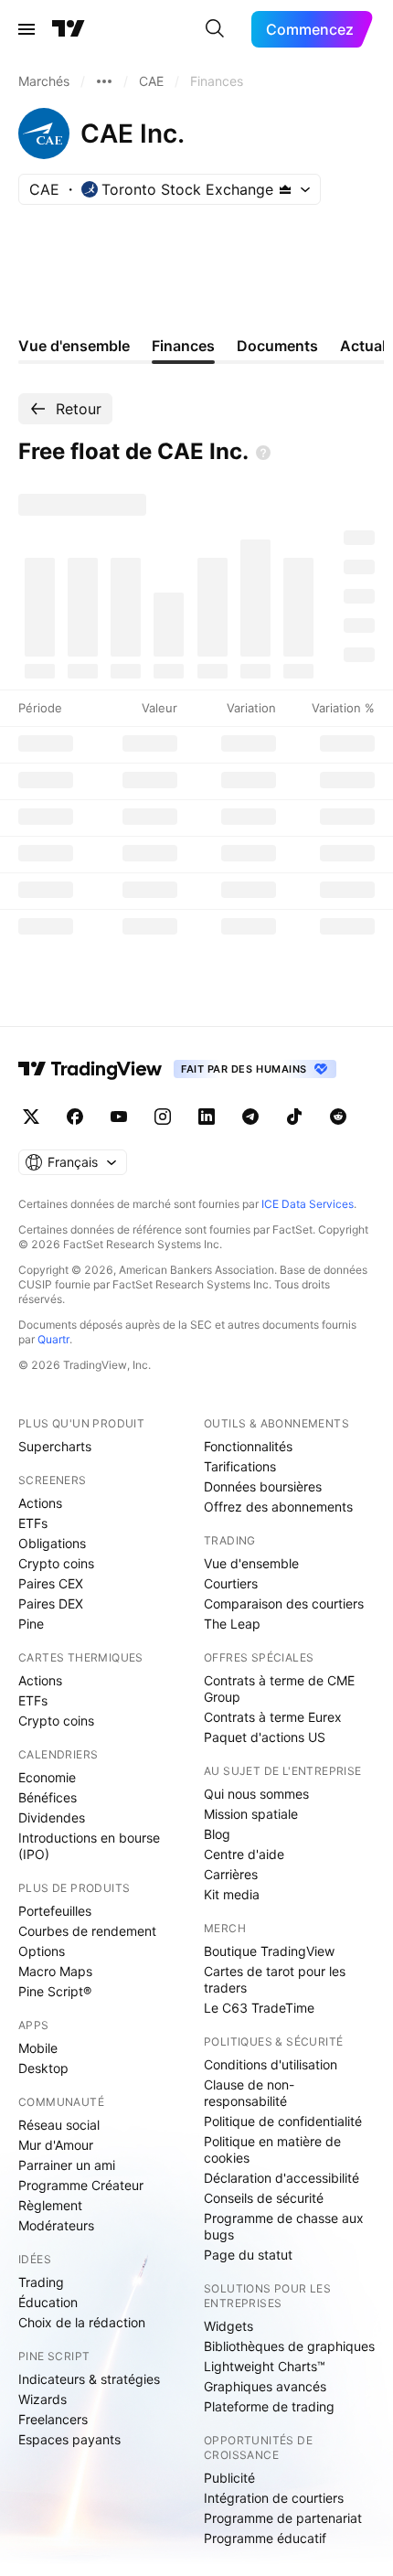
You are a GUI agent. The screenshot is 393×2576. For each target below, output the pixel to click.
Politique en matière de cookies (272, 2149)
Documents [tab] (277, 346)
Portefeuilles (55, 1911)
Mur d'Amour (56, 2145)
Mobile (38, 2048)
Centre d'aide (244, 1854)
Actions (40, 1503)
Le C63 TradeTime (259, 2008)
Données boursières (263, 1486)
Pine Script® (55, 1991)
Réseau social (59, 2125)
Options (42, 1951)
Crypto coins (56, 1563)
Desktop (43, 2068)
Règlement (50, 2205)
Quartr (53, 1339)
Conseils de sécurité (264, 2198)
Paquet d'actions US (265, 1737)
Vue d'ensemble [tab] (74, 346)
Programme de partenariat (283, 2518)
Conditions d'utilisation (271, 2064)
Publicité (229, 2478)
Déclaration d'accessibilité (281, 2178)
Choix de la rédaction (82, 2322)
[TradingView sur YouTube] (119, 1117)
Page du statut (248, 2255)
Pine (31, 1624)
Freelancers (53, 2419)
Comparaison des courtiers (284, 1603)
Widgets (228, 2326)
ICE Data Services (308, 1204)
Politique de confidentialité (283, 2121)
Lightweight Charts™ (265, 2366)
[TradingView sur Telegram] (250, 1117)
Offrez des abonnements (278, 1507)
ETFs (33, 1523)
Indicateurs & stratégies (89, 2379)
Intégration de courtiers (274, 2498)
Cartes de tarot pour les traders (275, 1979)
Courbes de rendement (87, 1931)
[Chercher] (215, 29)
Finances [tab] (183, 346)
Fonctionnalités (248, 1446)
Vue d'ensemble (251, 1563)
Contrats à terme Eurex (273, 1717)
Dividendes (52, 1817)
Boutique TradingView (269, 1951)
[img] (285, 189)
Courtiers (231, 1583)
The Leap (232, 1624)
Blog (217, 1834)
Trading (41, 2282)
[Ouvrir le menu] (27, 29)
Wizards (42, 2399)
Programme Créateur (81, 2185)
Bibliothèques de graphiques (289, 2346)
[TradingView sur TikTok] (294, 1117)
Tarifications (240, 1466)
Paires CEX (51, 1583)
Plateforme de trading (269, 2406)
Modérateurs (56, 2225)
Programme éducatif (265, 2538)
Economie (47, 1777)
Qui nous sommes (256, 1794)
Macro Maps (55, 1971)
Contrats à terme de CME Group (279, 1689)
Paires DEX (51, 1603)
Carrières (231, 1874)
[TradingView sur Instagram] (163, 1117)
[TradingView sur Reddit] (338, 1117)
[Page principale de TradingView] (69, 29)
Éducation (48, 2302)
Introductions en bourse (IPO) (89, 1846)
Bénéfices (48, 1797)
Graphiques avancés (265, 2386)
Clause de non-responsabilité (249, 2093)
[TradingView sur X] (31, 1117)
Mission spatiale (251, 1814)
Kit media (232, 1894)
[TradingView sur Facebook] (75, 1117)
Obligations (52, 1543)
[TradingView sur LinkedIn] (207, 1117)
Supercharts (55, 1446)
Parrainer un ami (67, 2165)
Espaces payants (69, 2439)
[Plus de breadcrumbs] (104, 81)
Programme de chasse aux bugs (284, 2226)
